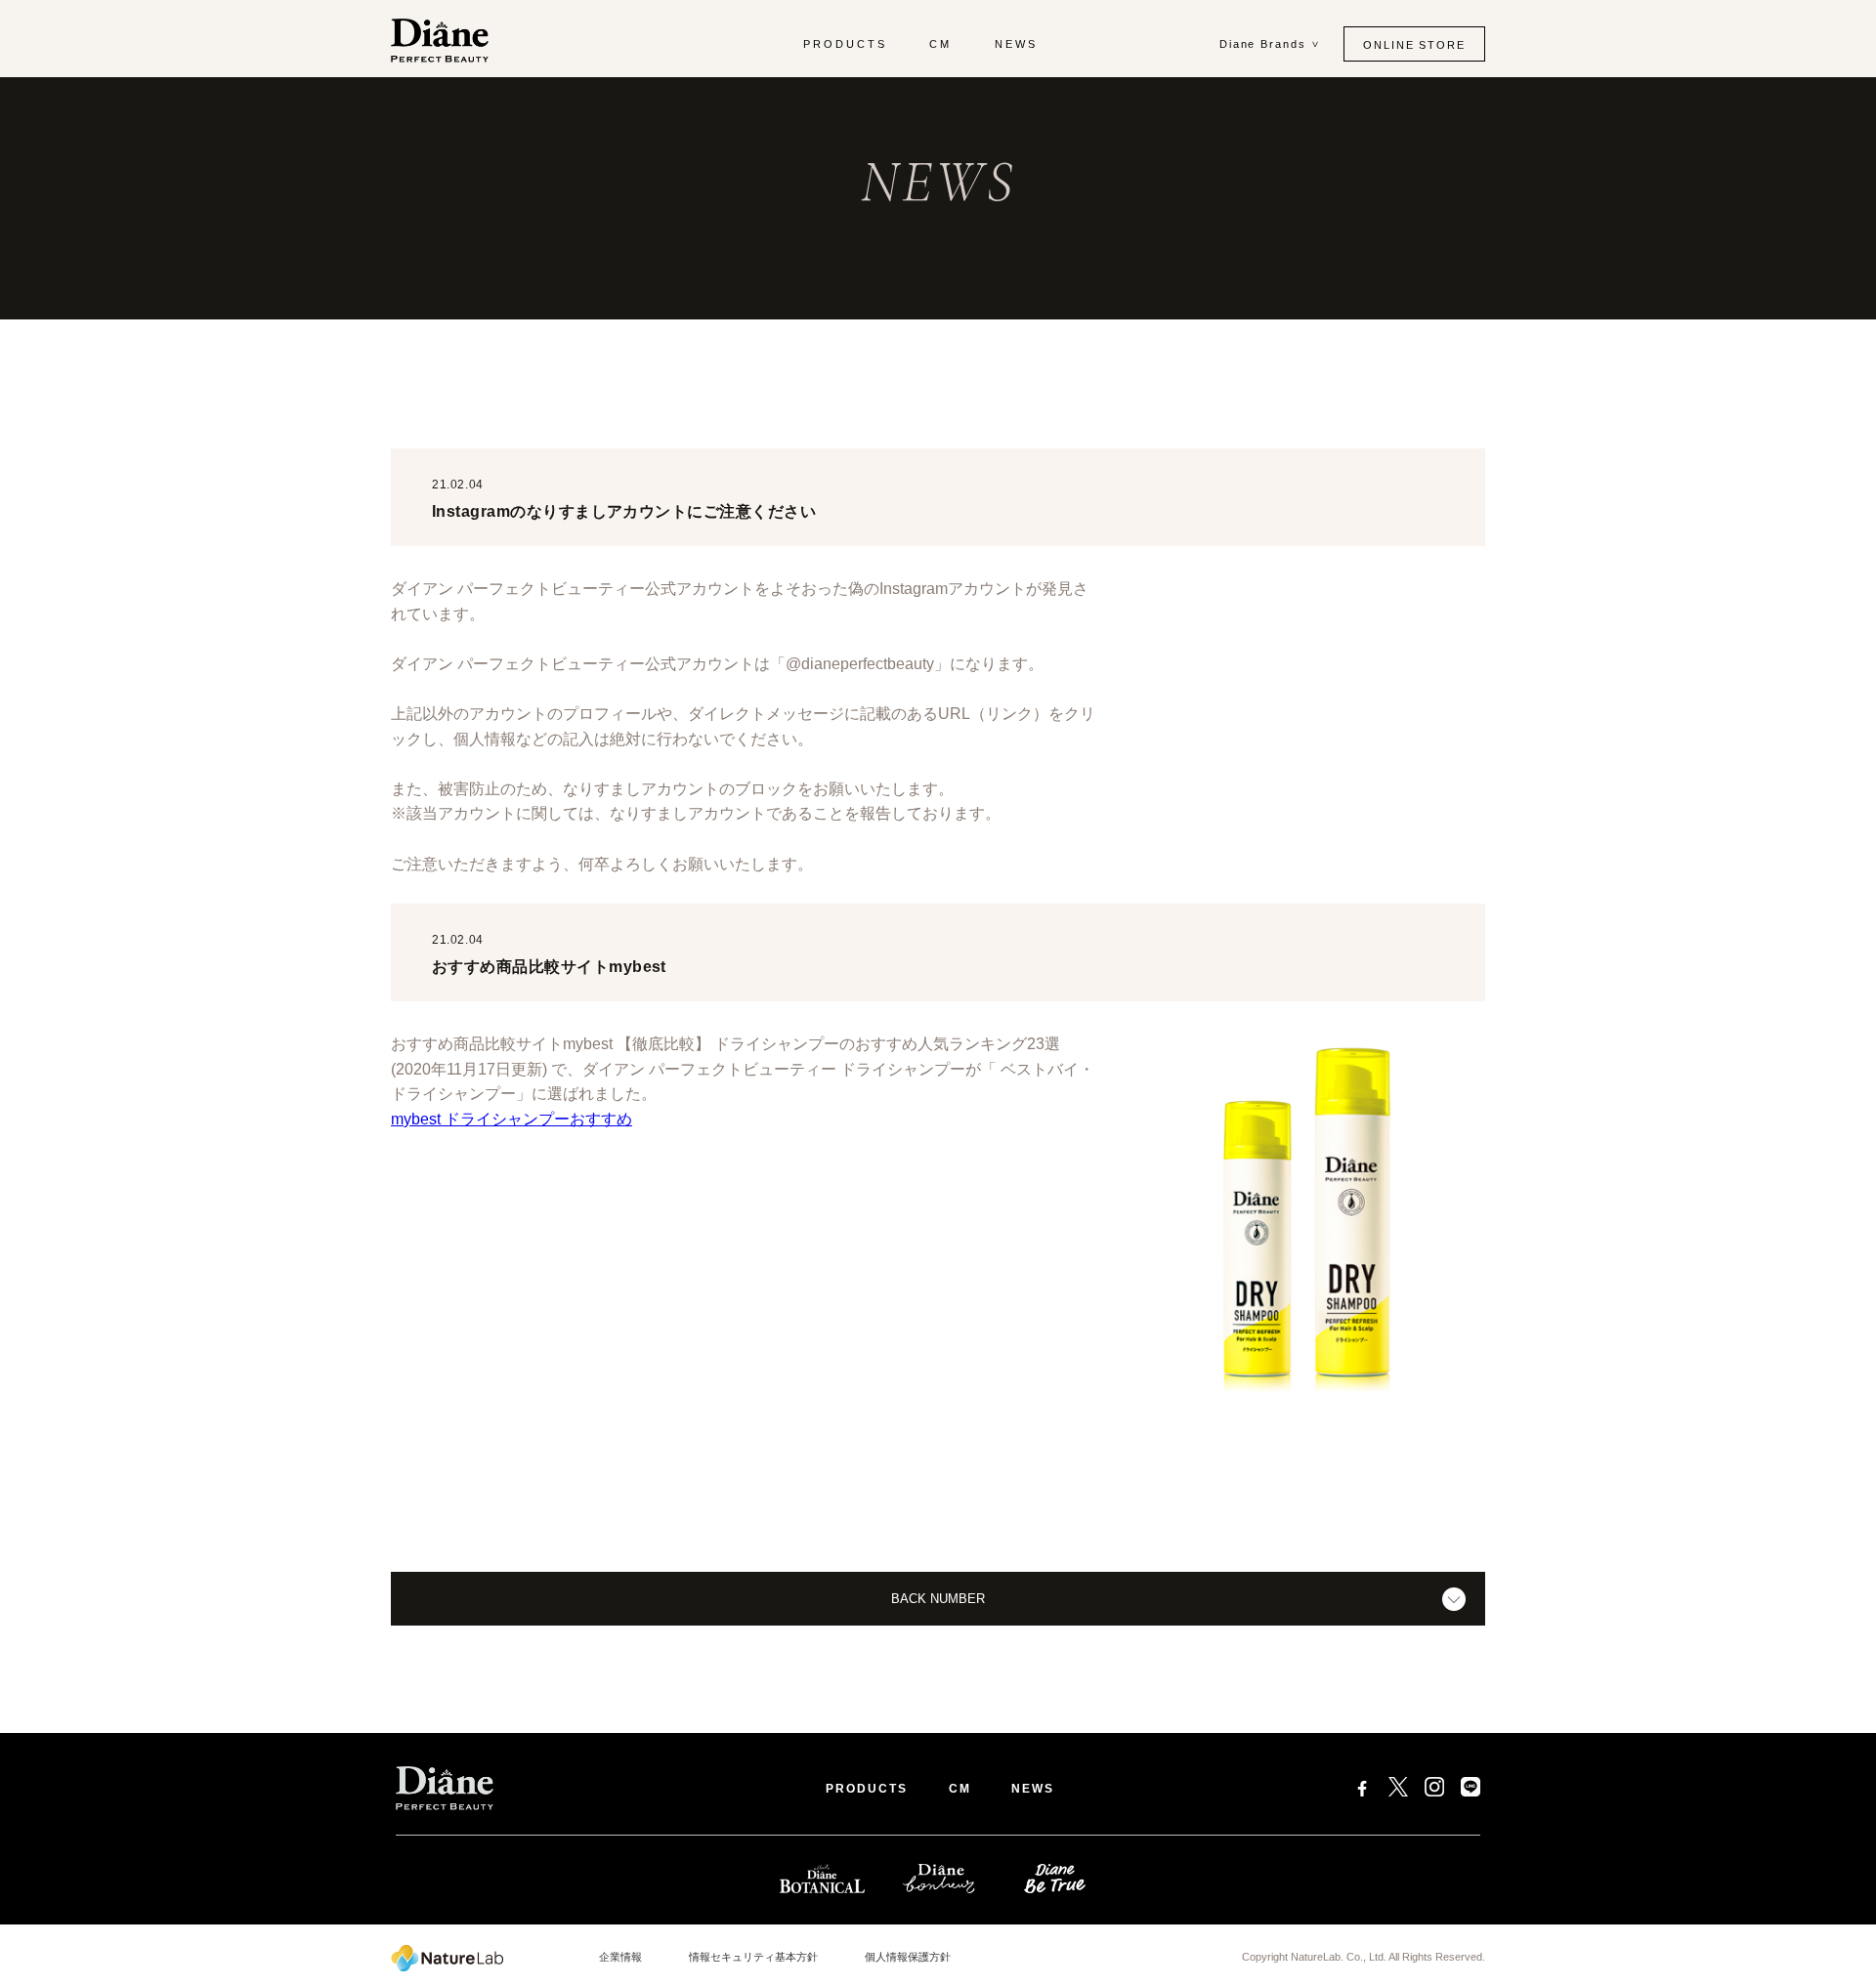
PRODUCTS (845, 44)
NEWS (1016, 44)
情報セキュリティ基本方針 (753, 1957)
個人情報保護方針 (908, 1957)
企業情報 (620, 1957)
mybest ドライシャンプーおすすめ (512, 1119)
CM (940, 44)
